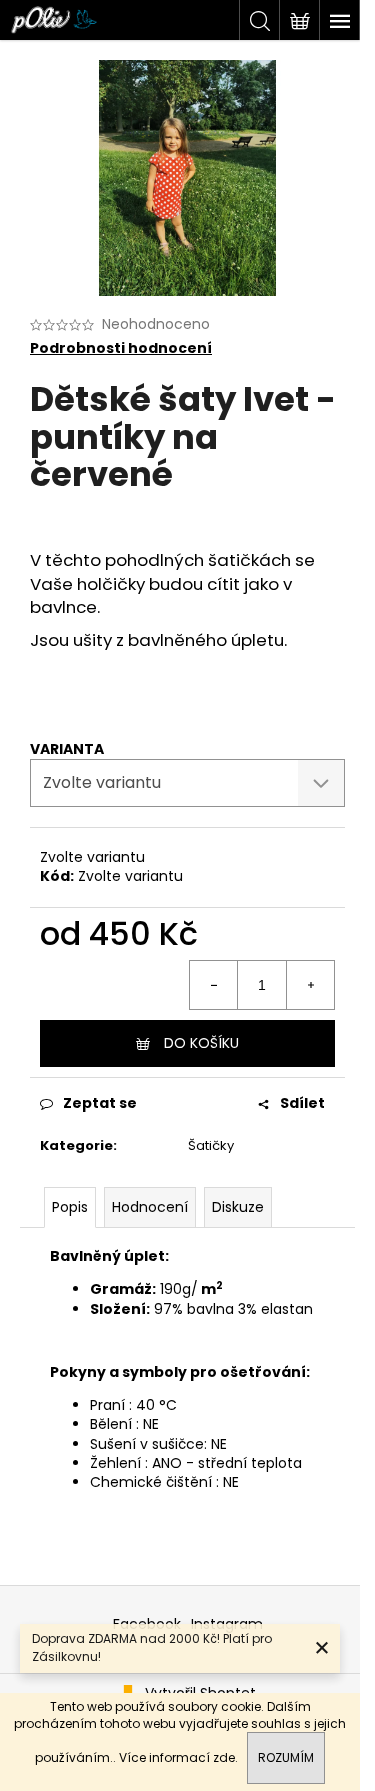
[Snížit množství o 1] (214, 985)
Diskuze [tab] (238, 1207)
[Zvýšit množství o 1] (310, 985)
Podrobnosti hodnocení (121, 348)
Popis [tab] (70, 1207)
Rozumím (286, 1757)
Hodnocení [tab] (150, 1207)
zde (224, 1757)
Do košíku (201, 1043)
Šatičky (211, 1145)
